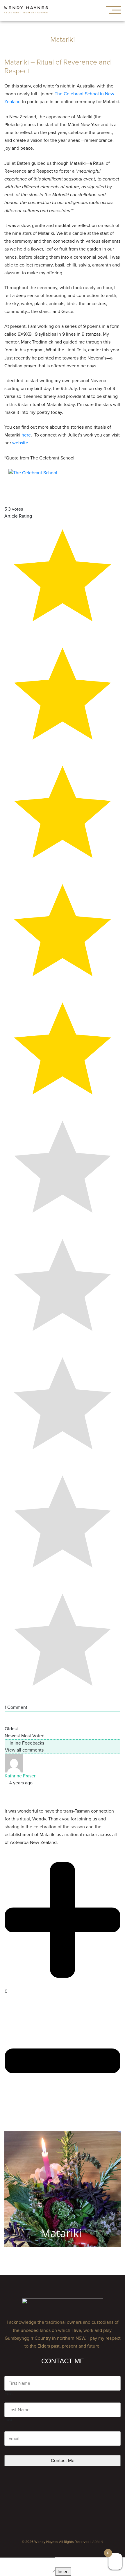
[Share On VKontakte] (10, 1797)
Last (9, 2420)
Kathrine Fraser (20, 1776)
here (26, 435)
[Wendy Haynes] (26, 11)
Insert (63, 2572)
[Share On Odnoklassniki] (13, 1797)
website (20, 443)
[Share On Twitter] (6, 1797)
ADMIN (98, 2542)
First (9, 2393)
